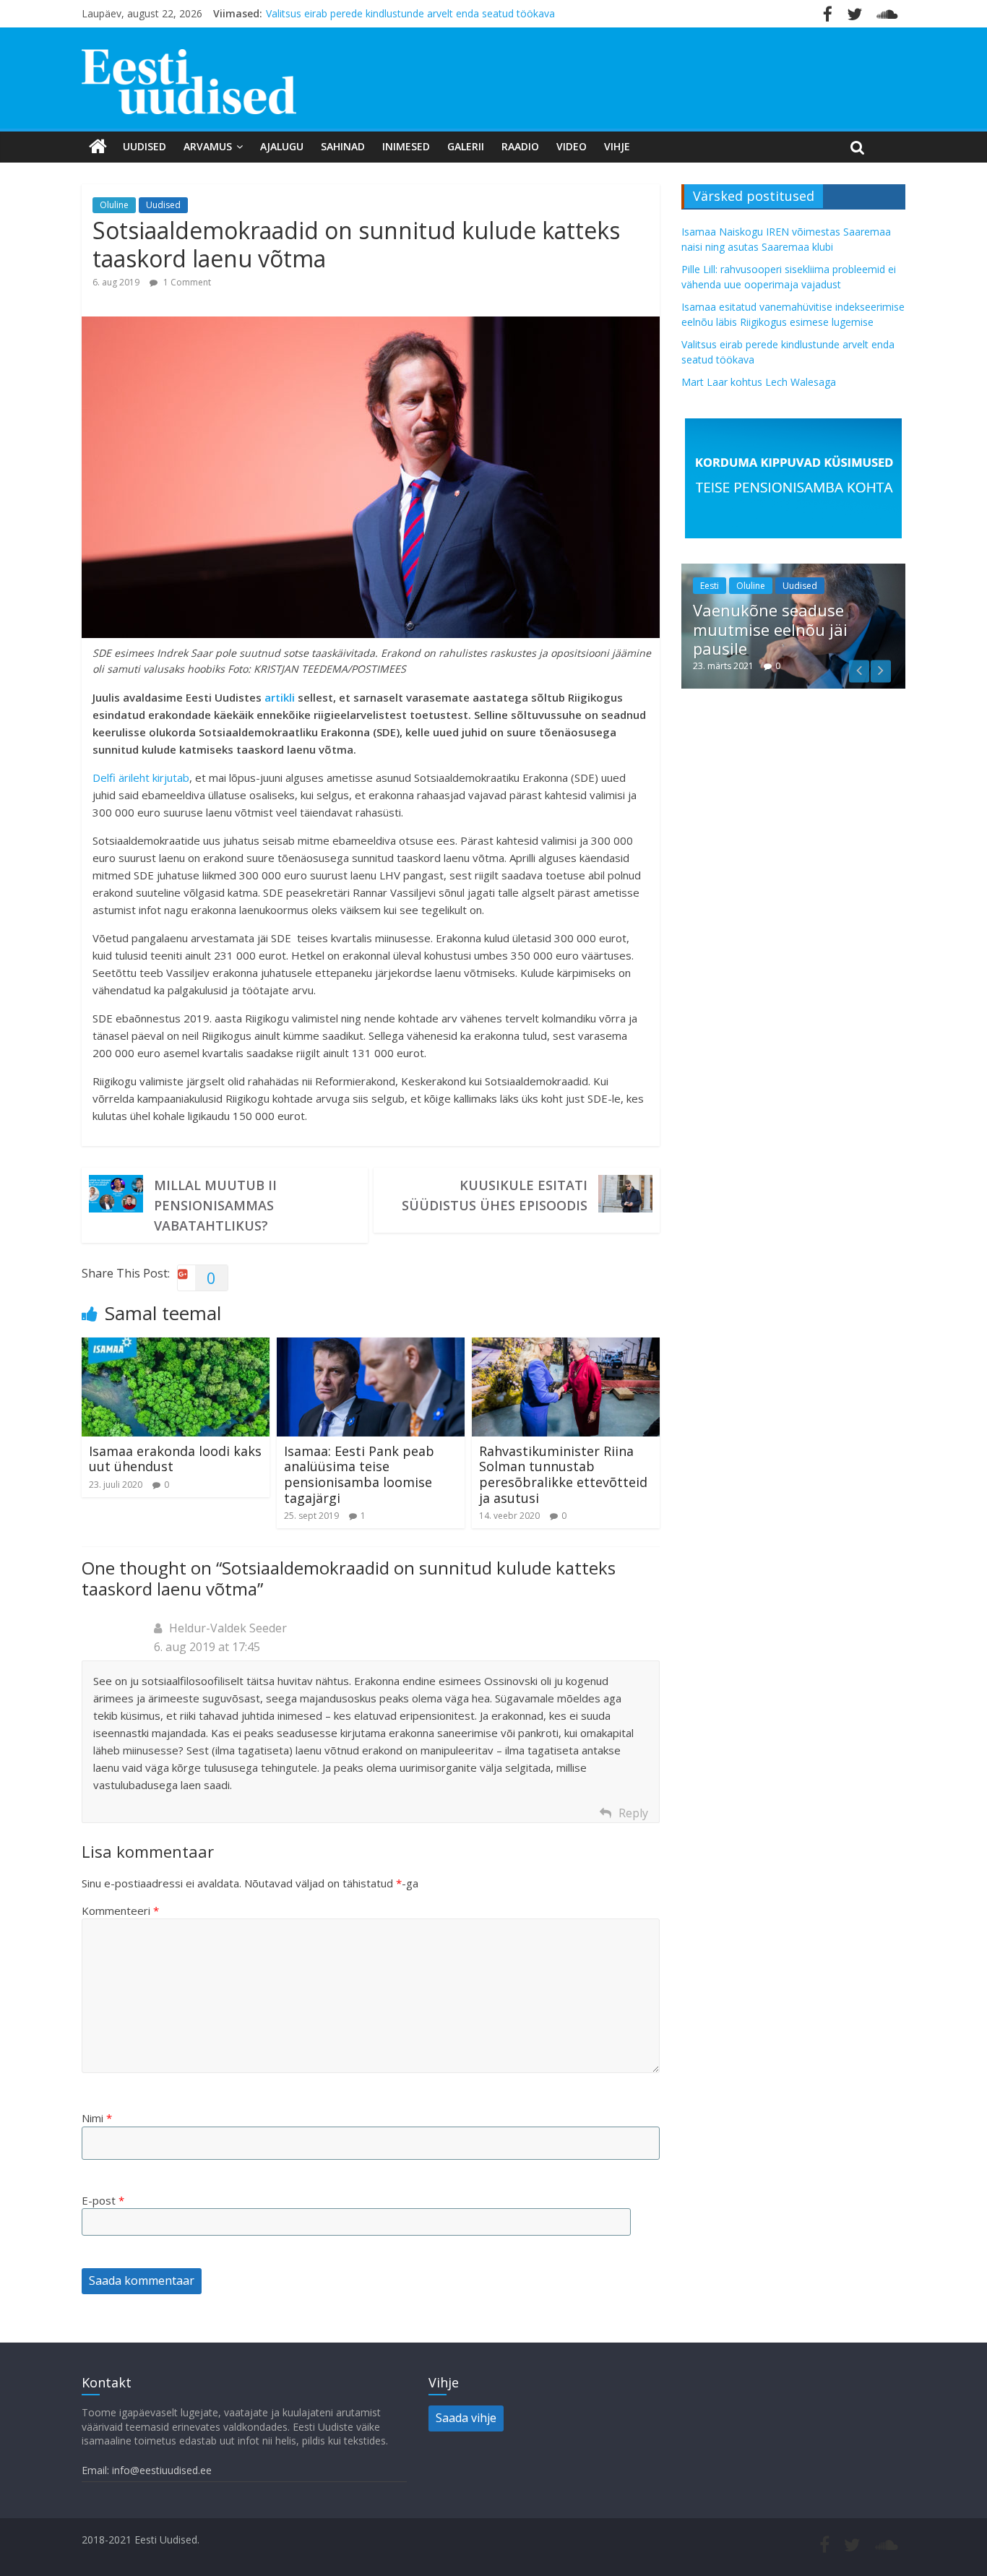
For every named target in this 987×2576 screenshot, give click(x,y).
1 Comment (186, 282)
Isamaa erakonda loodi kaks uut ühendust (175, 1459)
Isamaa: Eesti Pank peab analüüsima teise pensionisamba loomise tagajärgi (359, 1474)
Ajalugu (282, 146)
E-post (103, 2200)
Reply (633, 1813)
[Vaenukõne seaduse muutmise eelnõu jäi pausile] (793, 571)
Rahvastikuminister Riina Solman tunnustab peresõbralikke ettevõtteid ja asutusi (563, 1474)
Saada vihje (466, 2418)
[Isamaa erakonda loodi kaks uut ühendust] (176, 1346)
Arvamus (208, 146)
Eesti (710, 586)
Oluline (114, 205)
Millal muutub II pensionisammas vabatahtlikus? (215, 1205)
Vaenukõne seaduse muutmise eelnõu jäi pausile (770, 629)
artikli (280, 697)
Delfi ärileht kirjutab (141, 777)
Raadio (520, 146)
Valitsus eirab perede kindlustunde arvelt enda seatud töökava (410, 13)
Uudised (145, 146)
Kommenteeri (120, 1911)
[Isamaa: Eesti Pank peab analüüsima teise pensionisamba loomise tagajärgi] (371, 1346)
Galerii (466, 146)
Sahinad (343, 146)
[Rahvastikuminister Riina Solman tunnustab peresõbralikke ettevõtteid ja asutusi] (566, 1346)
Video (572, 146)
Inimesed (406, 146)
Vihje (617, 146)
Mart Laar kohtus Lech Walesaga (759, 382)
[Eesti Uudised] (98, 147)
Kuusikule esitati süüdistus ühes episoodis (495, 1195)
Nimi (97, 2118)
